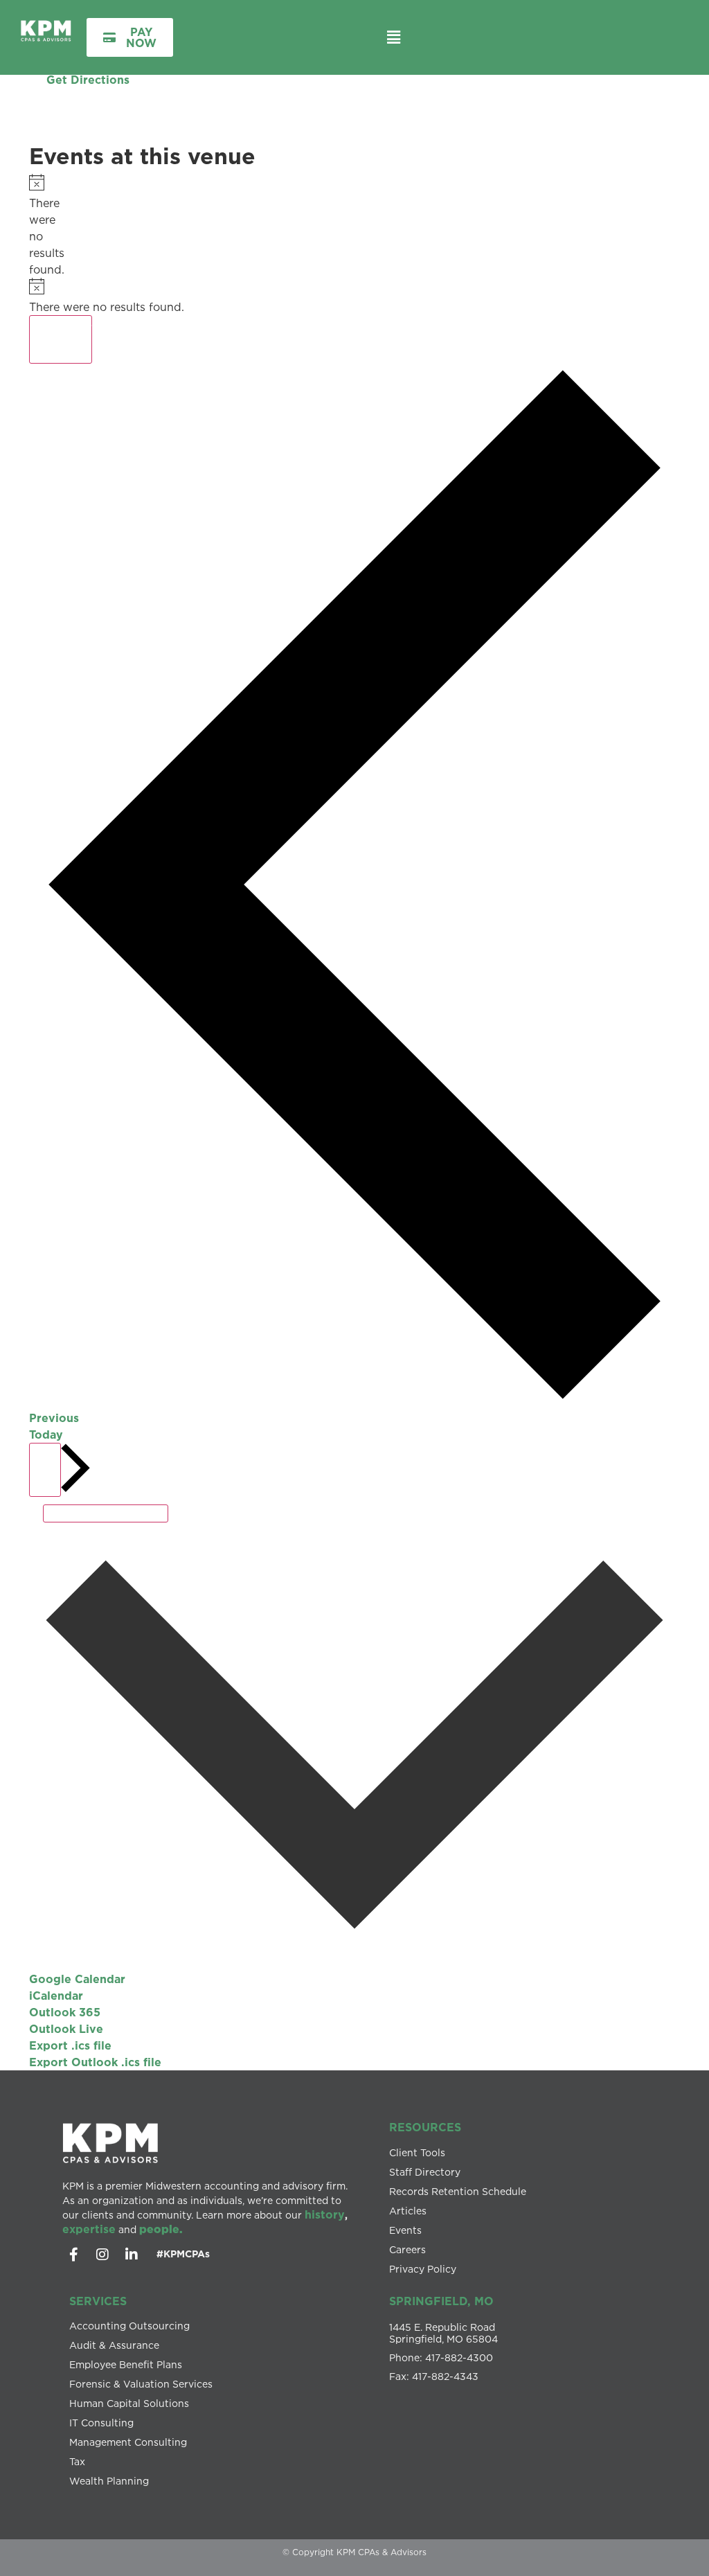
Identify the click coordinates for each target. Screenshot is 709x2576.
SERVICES (98, 2301)
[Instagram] (102, 2255)
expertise (89, 2229)
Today (46, 1434)
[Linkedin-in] (132, 2255)
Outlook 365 (65, 2012)
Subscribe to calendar (106, 1513)
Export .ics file (70, 2045)
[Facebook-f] (73, 2255)
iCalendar (56, 1996)
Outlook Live (66, 2029)
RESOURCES (425, 2127)
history (325, 2214)
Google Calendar (77, 1979)
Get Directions (88, 80)
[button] (393, 37)
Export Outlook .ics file (95, 2062)
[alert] (34, 226)
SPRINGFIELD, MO (441, 2301)
